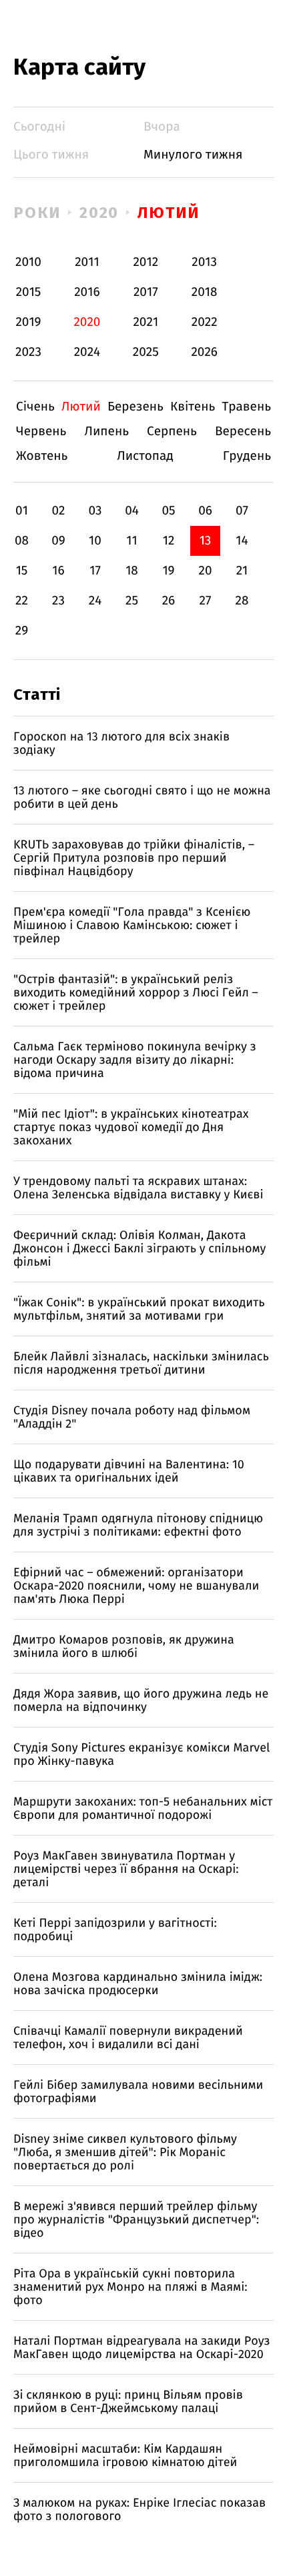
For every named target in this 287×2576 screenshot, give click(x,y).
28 (242, 601)
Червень (41, 432)
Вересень (243, 432)
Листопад (145, 456)
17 (95, 571)
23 (58, 601)
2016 (87, 292)
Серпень (172, 432)
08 (22, 541)
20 (205, 571)
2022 (205, 322)
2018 (205, 292)
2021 (146, 322)
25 (132, 601)
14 (242, 541)
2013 (204, 262)
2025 (146, 352)
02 (58, 511)
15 (22, 571)
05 (168, 511)
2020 (99, 213)
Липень (106, 432)
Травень (246, 407)
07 (242, 511)
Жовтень (42, 456)
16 (58, 571)
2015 (29, 292)
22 (22, 601)
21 (242, 571)
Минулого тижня (193, 155)
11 (131, 541)
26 (169, 601)
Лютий (169, 213)
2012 (146, 262)
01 (22, 511)
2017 (146, 292)
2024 (87, 352)
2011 (87, 262)
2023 (28, 352)
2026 (204, 352)
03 (95, 511)
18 (132, 571)
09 (58, 541)
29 (22, 631)
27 (206, 601)
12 (169, 541)
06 (205, 511)
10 (95, 541)
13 (206, 541)
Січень (35, 407)
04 (132, 511)
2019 (28, 322)
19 (168, 571)
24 (95, 601)
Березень (135, 407)
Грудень (247, 456)
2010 (28, 262)
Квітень (193, 407)
